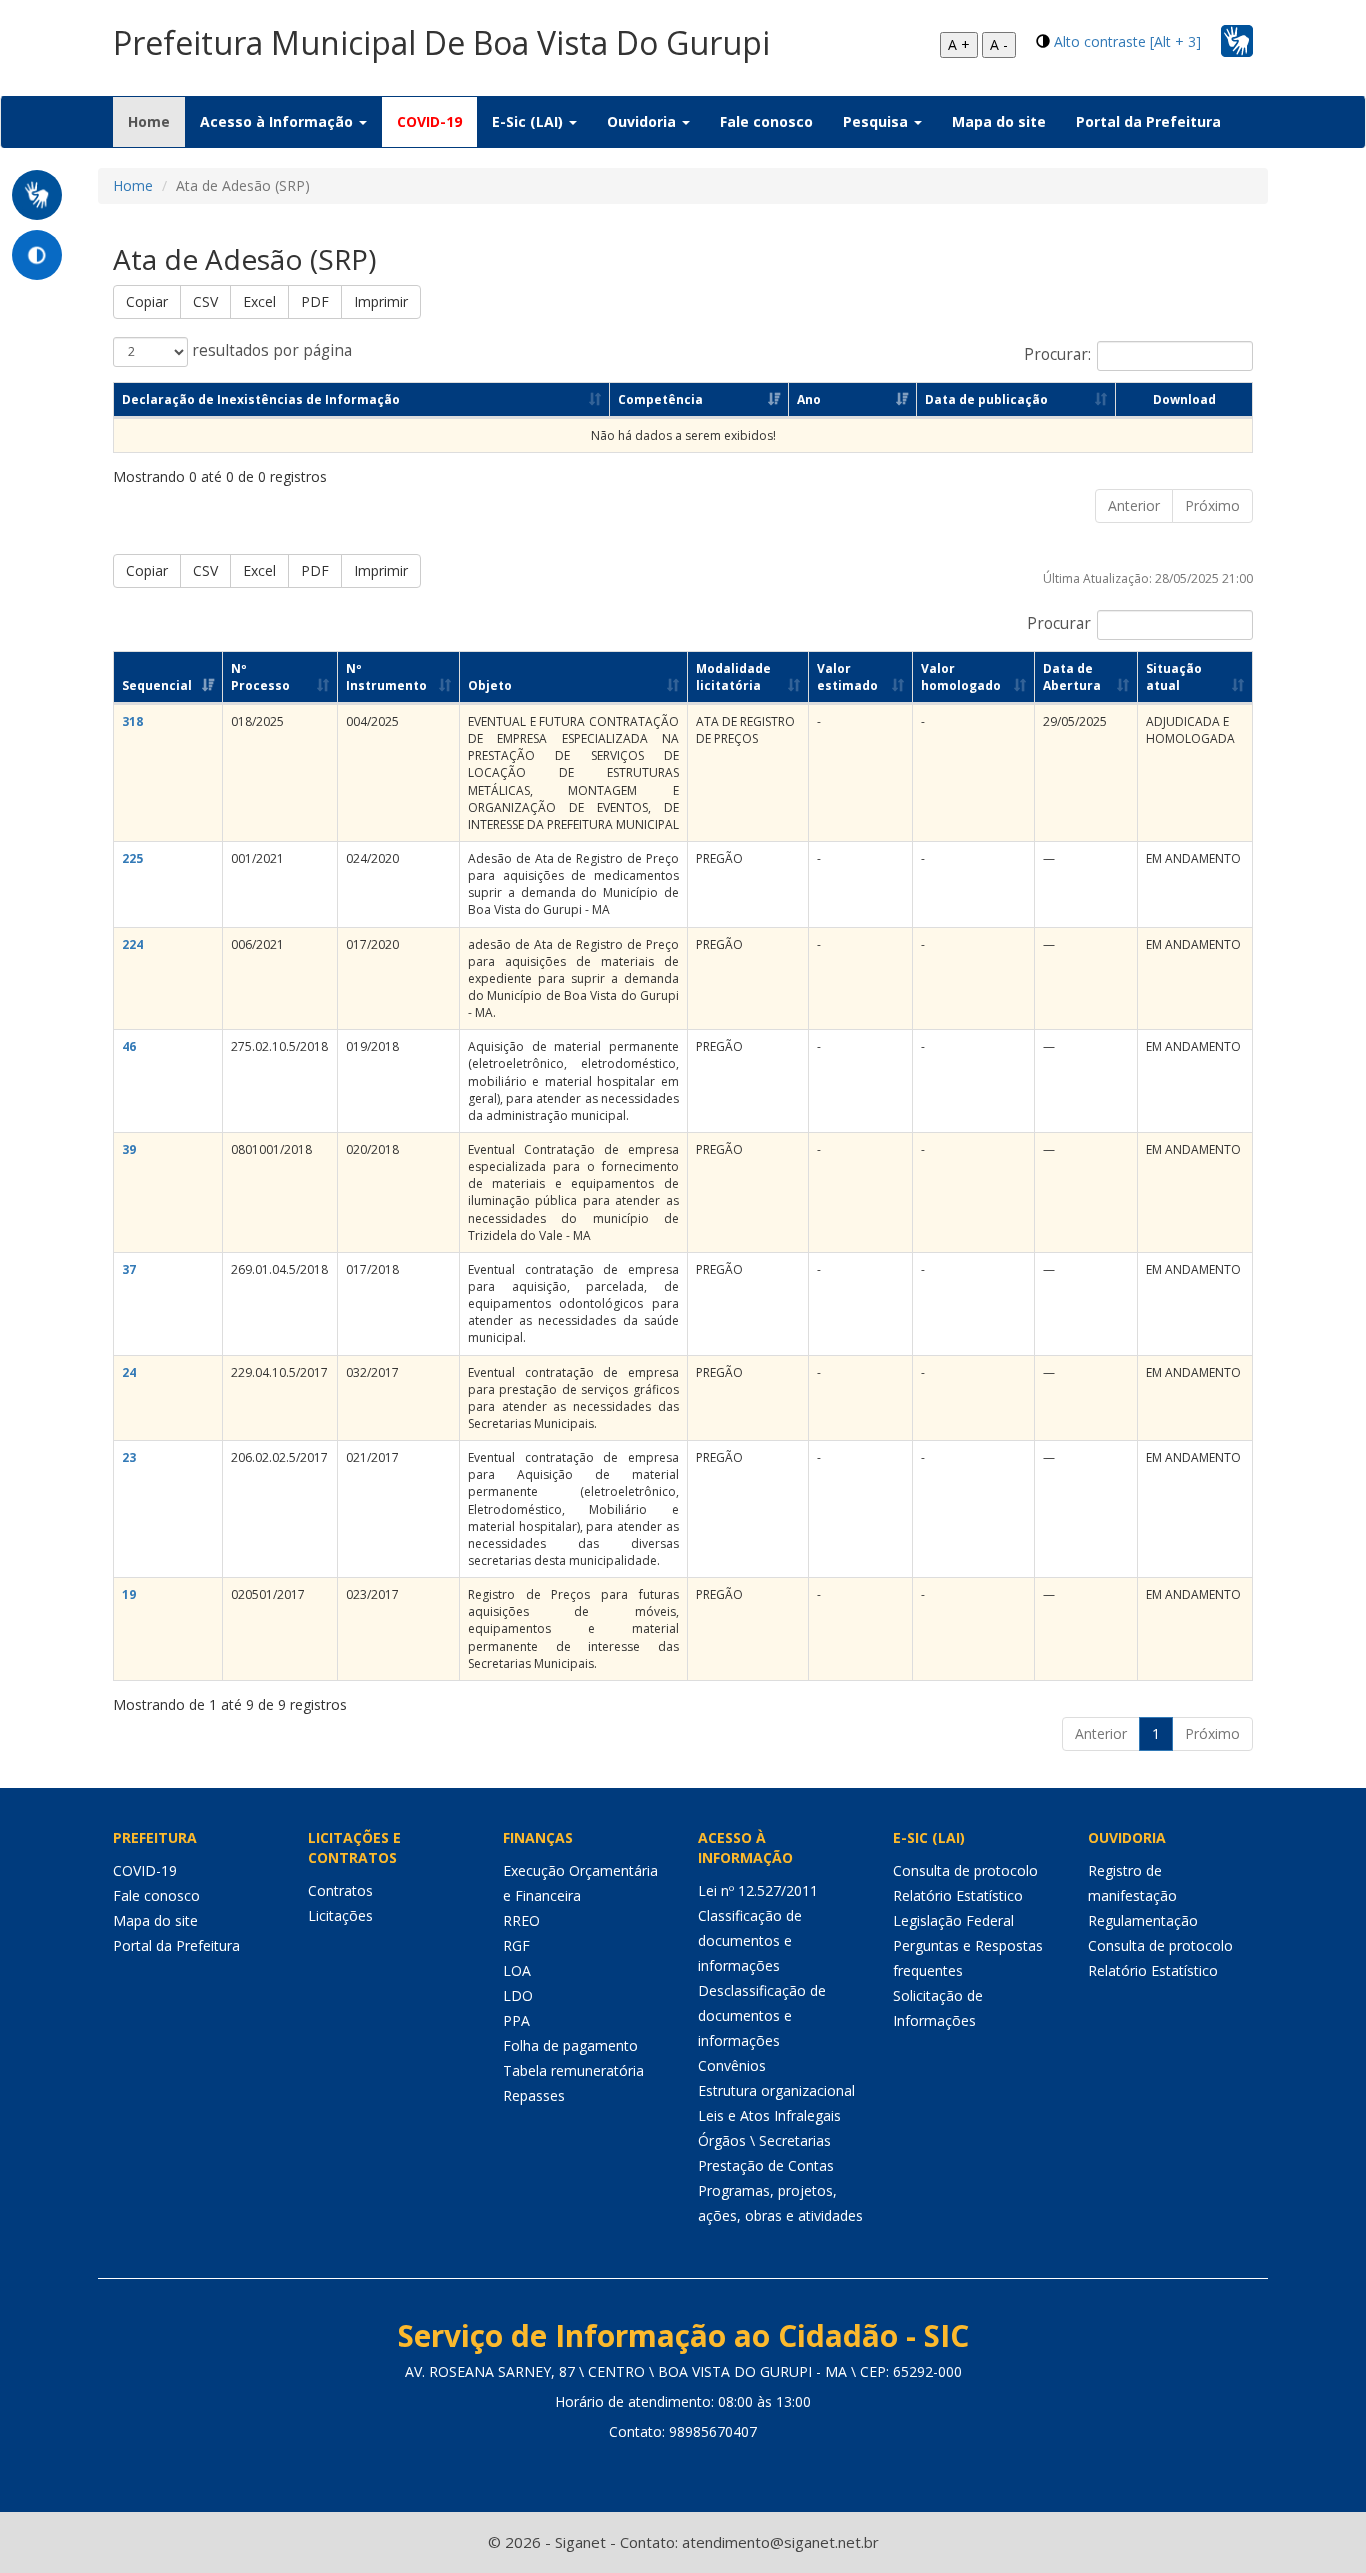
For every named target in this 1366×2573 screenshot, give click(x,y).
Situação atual (1174, 677)
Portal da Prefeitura (1148, 121)
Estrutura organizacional (776, 2090)
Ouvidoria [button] (643, 121)
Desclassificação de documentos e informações (762, 2015)
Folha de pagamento (570, 2045)
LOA (517, 1970)
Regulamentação (1143, 1920)
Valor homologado (961, 677)
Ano (809, 399)
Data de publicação (986, 399)
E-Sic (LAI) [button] (529, 121)
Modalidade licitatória (733, 677)
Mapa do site (999, 121)
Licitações (340, 1915)
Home (156, 121)
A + (959, 44)
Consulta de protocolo (965, 1870)
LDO (518, 1995)
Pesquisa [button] (877, 121)
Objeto (490, 685)
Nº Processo (260, 677)
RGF (516, 1945)
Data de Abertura (1072, 677)
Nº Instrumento (386, 677)
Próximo (1212, 505)
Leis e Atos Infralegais (769, 2115)
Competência (660, 399)
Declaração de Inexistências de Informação (261, 399)
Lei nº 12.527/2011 (758, 1890)
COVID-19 (429, 121)
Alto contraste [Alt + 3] (1127, 41)
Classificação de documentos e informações (750, 1940)
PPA (516, 2020)
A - (999, 44)
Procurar (1059, 623)
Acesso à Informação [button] (278, 121)
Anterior (1134, 505)
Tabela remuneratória (573, 2070)
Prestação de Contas (766, 2165)
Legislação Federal (953, 1920)
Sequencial (157, 685)
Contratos (340, 1890)
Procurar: (1057, 354)
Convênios (732, 2065)
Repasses (534, 2095)
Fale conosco (766, 121)
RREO (521, 1920)
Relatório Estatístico (958, 1895)
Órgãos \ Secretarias (764, 2140)
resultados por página (270, 350)
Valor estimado (847, 677)
